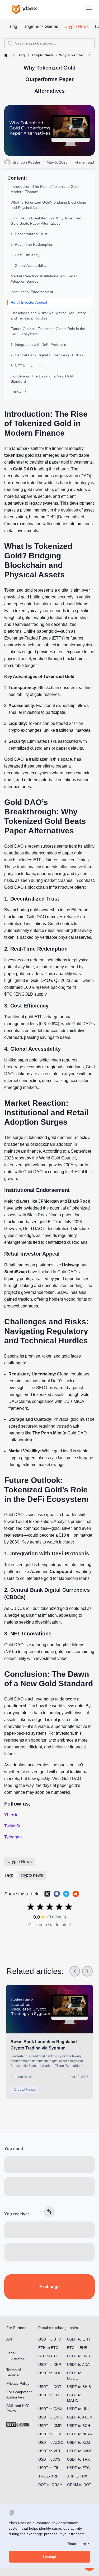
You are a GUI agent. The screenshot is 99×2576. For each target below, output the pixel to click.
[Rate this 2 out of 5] (40, 1907)
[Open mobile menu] (89, 9)
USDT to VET (49, 2451)
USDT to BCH (79, 2426)
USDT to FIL (49, 2468)
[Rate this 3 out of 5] (50, 1907)
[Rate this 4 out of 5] (59, 1907)
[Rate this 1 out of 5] (31, 1907)
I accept (50, 2557)
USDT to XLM (79, 2442)
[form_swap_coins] (50, 2212)
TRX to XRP (48, 2476)
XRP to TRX (77, 2476)
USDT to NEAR (80, 2434)
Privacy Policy (18, 2383)
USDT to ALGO (51, 2442)
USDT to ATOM (80, 2417)
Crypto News (20, 1862)
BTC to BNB (77, 2348)
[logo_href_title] (29, 9)
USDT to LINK (50, 2417)
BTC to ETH (48, 2356)
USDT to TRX (78, 2459)
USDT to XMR (50, 2426)
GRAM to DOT (79, 2485)
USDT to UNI (78, 2409)
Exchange (49, 2287)
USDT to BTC (50, 2339)
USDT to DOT (50, 2387)
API (9, 2339)
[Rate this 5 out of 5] (69, 1907)
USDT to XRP (50, 2364)
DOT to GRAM (50, 2485)
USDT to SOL (50, 2373)
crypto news (32, 1875)
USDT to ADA (78, 2364)
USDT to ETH (78, 2339)
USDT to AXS (49, 2459)
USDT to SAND (80, 2451)
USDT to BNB (78, 2356)
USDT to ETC (78, 2468)
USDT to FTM (50, 2434)
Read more (77, 2544)
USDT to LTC (49, 2395)
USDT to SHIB (79, 2387)
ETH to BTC (48, 2348)
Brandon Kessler (27, 162)
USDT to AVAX (50, 2409)
